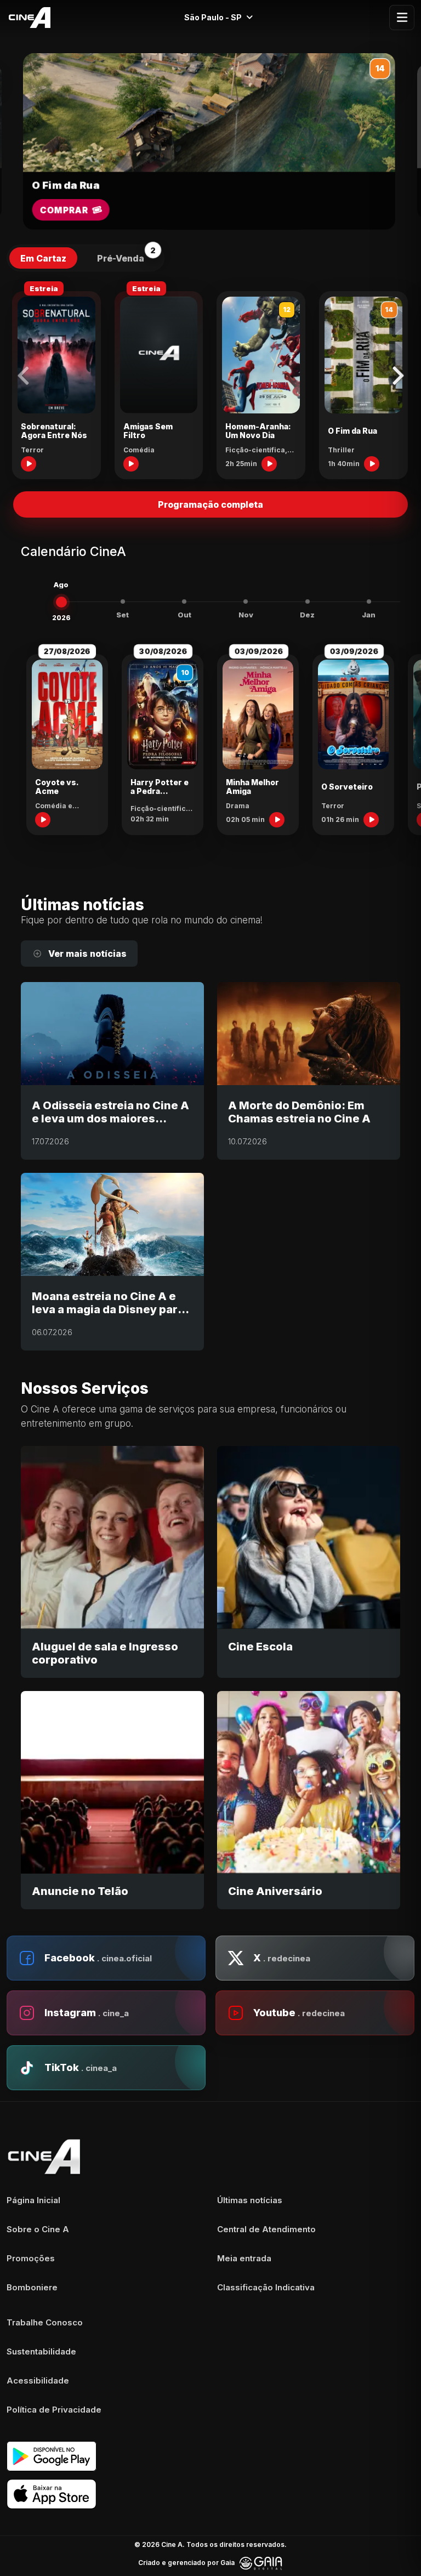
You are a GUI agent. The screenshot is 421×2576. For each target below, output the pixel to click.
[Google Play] (210, 2456)
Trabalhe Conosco (45, 2322)
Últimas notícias (250, 2200)
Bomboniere (32, 2287)
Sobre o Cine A (38, 2229)
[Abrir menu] (402, 18)
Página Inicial (33, 2200)
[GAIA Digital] (261, 2563)
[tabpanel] (210, 380)
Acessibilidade (38, 2381)
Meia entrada (244, 2258)
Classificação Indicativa (266, 2287)
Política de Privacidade (54, 2410)
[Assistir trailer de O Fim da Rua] (372, 464)
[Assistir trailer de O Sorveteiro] (371, 820)
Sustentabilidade (41, 2351)
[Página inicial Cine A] (27, 18)
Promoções (31, 2258)
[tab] (43, 258)
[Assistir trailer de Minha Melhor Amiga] (277, 820)
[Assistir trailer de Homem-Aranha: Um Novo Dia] (269, 464)
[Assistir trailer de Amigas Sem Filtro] (131, 464)
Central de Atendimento (266, 2229)
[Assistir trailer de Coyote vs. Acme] (43, 820)
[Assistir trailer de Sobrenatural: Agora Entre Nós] (29, 464)
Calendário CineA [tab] (73, 552)
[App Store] (210, 2494)
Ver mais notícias (87, 954)
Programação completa (210, 504)
